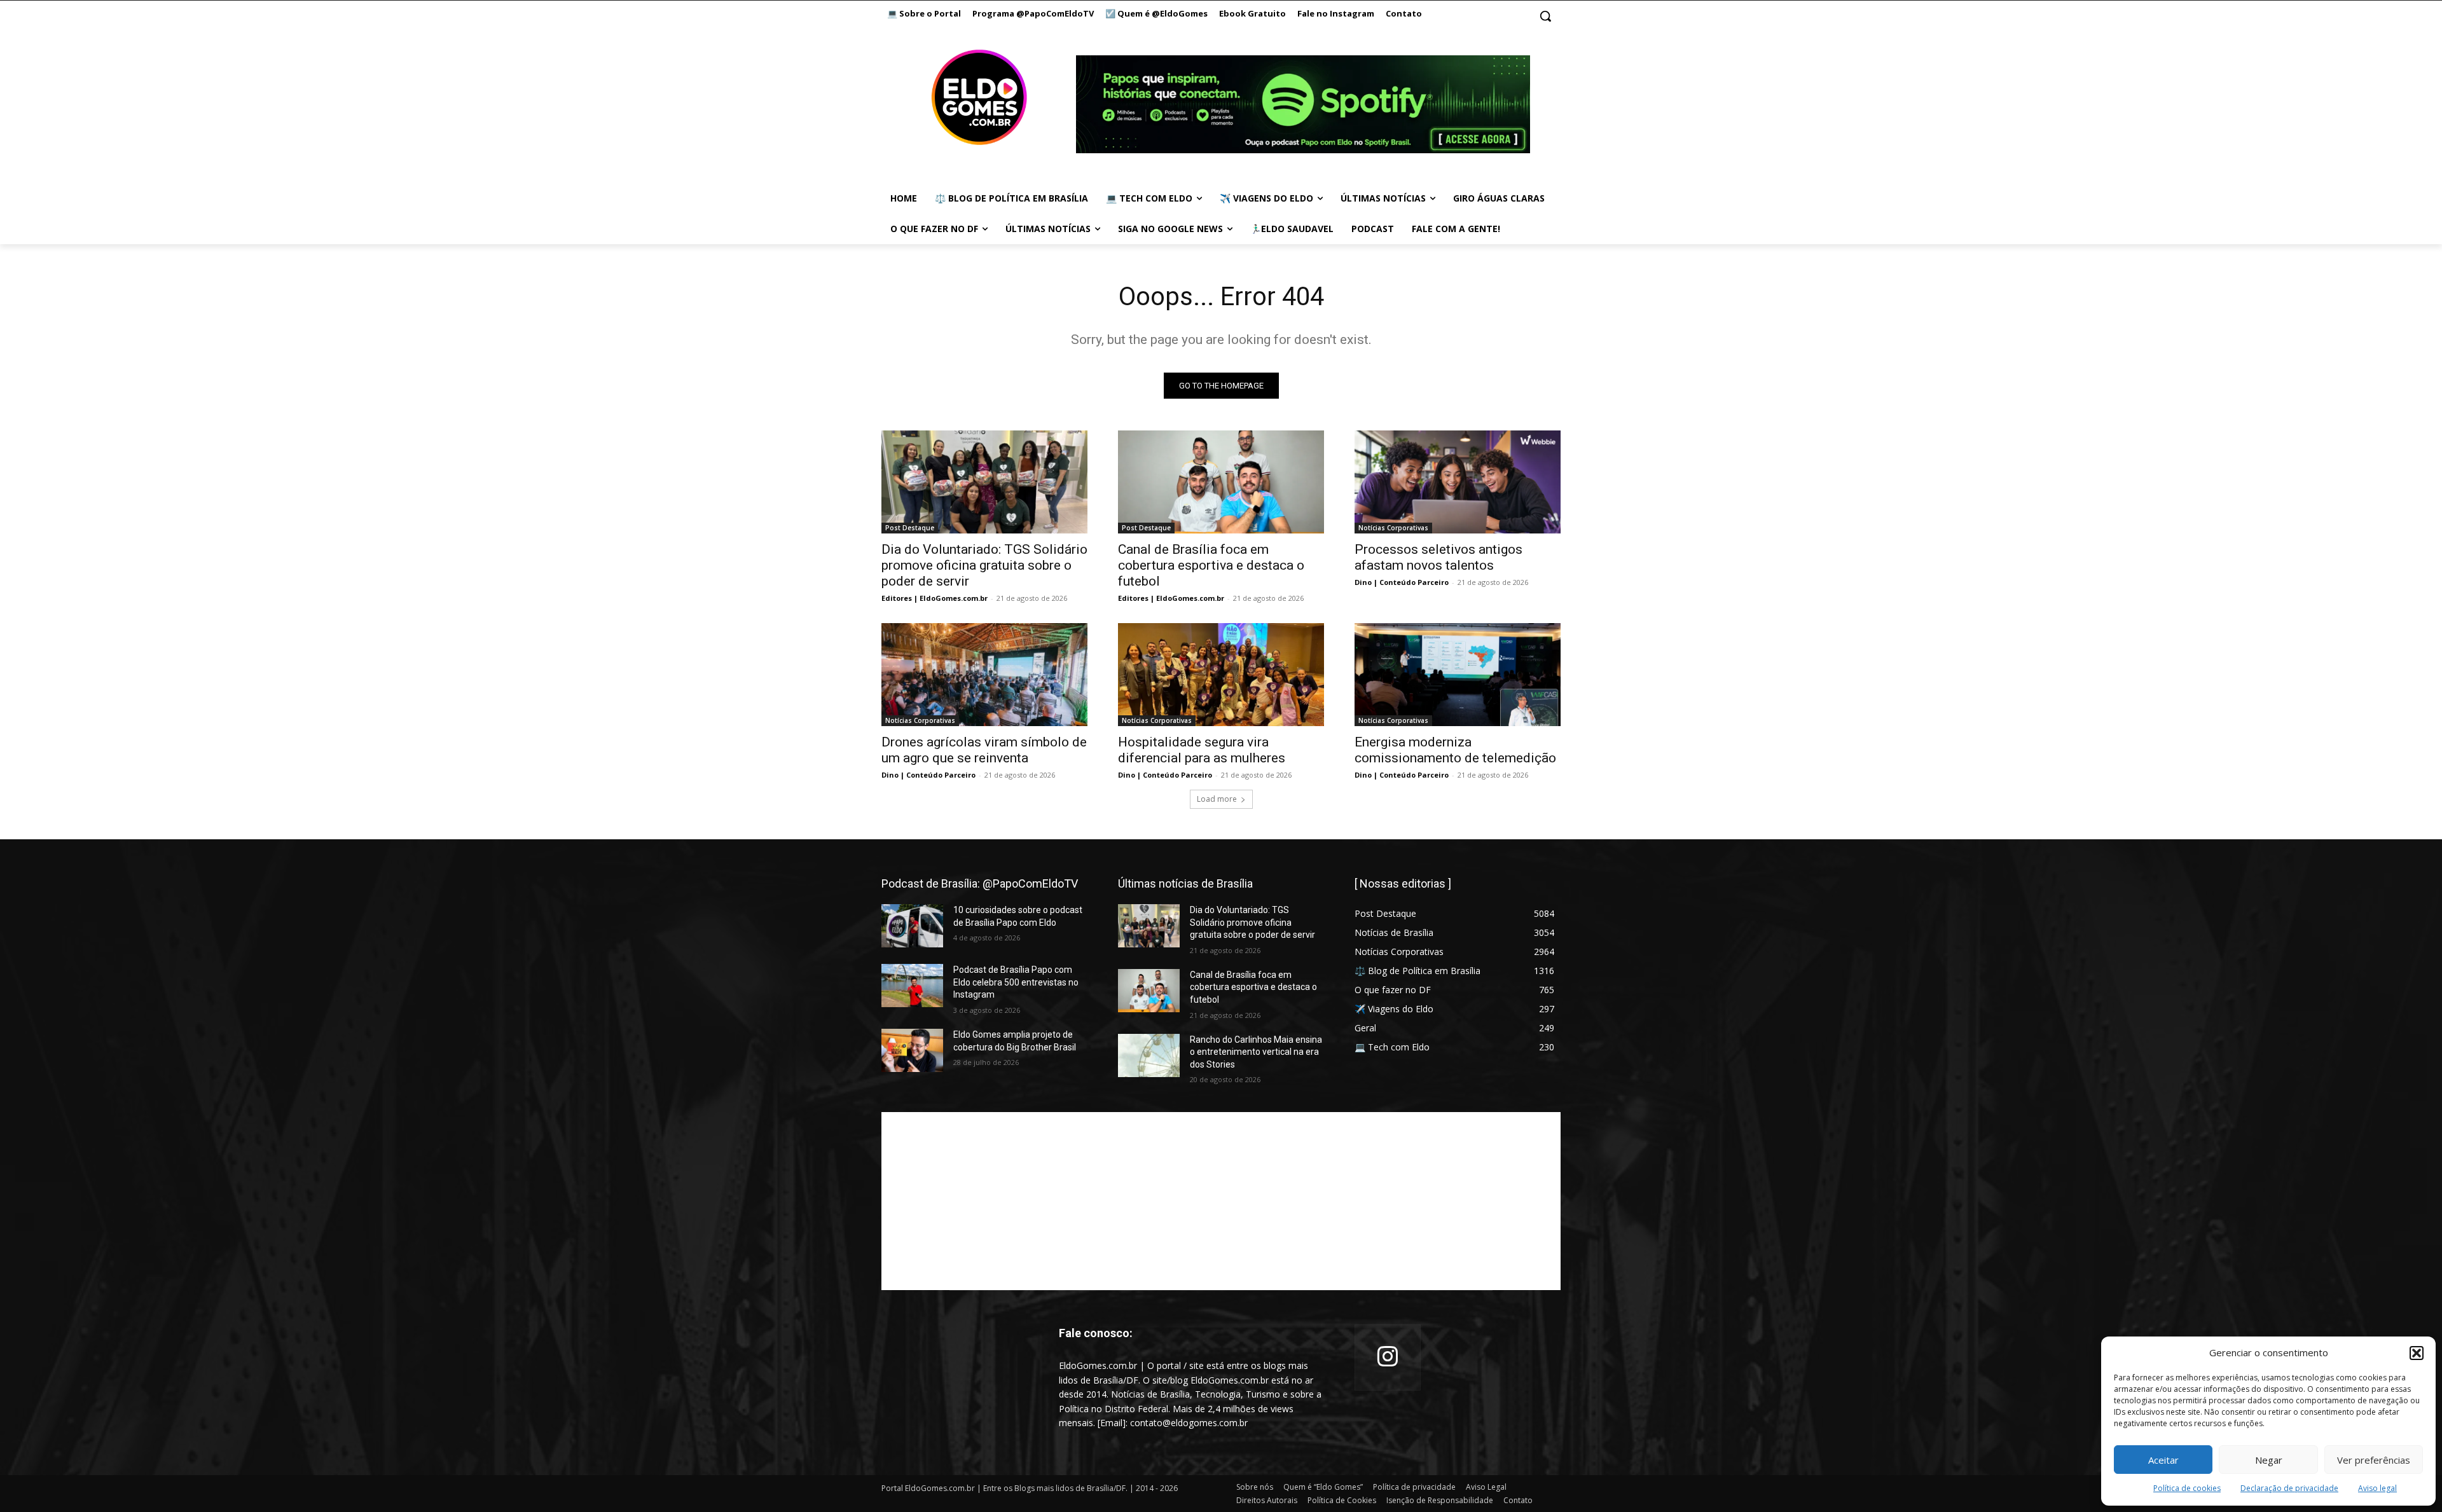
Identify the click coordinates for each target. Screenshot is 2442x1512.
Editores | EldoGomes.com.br (935, 598)
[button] (2417, 1353)
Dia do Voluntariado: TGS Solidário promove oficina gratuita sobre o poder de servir (984, 565)
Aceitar (2163, 1460)
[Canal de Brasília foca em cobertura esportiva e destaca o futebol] (1221, 482)
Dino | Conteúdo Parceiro (1402, 582)
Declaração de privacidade (2289, 1488)
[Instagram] (1388, 1357)
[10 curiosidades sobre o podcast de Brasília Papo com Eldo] (912, 926)
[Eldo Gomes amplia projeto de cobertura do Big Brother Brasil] (912, 1050)
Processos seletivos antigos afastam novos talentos (1438, 557)
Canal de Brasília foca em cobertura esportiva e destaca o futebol (1211, 565)
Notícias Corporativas (1393, 528)
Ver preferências (2374, 1460)
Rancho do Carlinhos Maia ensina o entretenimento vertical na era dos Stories (1256, 1052)
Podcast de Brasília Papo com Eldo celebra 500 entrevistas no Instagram (1016, 982)
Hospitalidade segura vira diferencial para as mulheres (1202, 750)
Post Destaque (910, 528)
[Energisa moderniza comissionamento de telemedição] (1458, 675)
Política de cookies (2187, 1488)
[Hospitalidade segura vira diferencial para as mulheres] (1221, 675)
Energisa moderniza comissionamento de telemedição (1455, 750)
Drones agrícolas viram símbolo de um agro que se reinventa (984, 750)
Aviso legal (2377, 1488)
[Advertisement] (1221, 1201)
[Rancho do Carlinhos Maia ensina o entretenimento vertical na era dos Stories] (1149, 1055)
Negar (2269, 1460)
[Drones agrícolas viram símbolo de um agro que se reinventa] (984, 675)
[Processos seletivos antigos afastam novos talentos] (1458, 482)
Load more (1217, 799)
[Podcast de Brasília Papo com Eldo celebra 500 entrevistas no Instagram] (912, 986)
